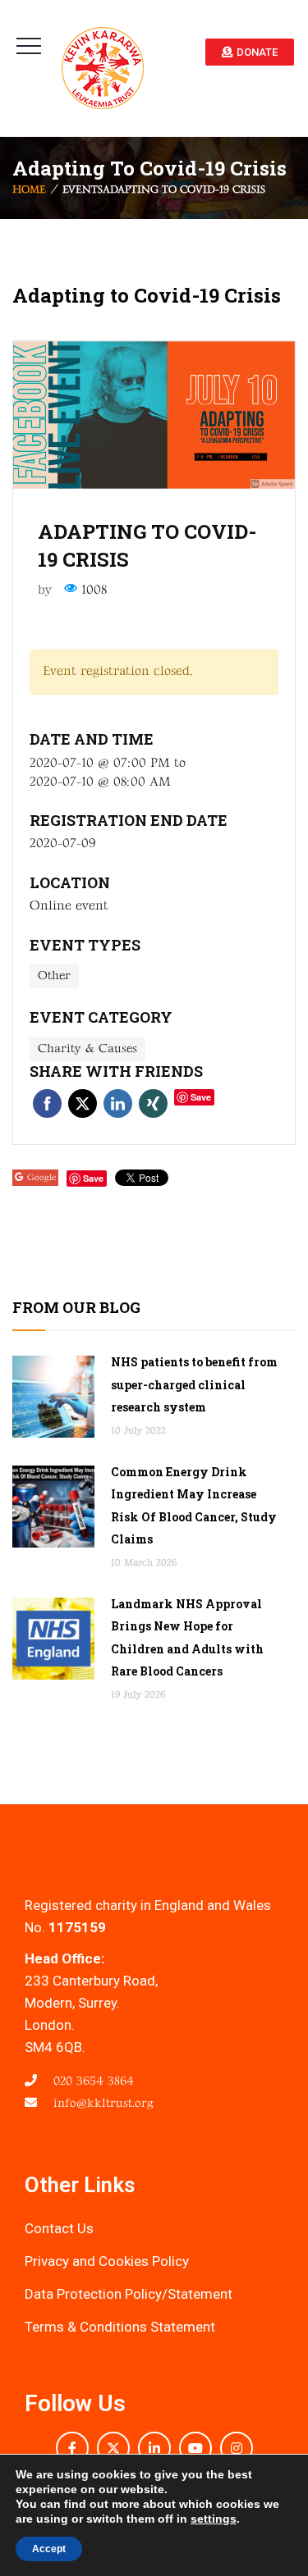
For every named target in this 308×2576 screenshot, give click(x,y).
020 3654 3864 (92, 2081)
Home (29, 190)
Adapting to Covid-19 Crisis (147, 295)
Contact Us (59, 2228)
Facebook (47, 1103)
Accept (49, 2549)
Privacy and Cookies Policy (107, 2261)
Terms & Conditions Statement (120, 2327)
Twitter (83, 1103)
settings (214, 2519)
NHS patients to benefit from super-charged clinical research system (194, 1384)
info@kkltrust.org (101, 2103)
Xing (153, 1103)
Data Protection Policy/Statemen (126, 2294)
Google (41, 1177)
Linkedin (118, 1103)
